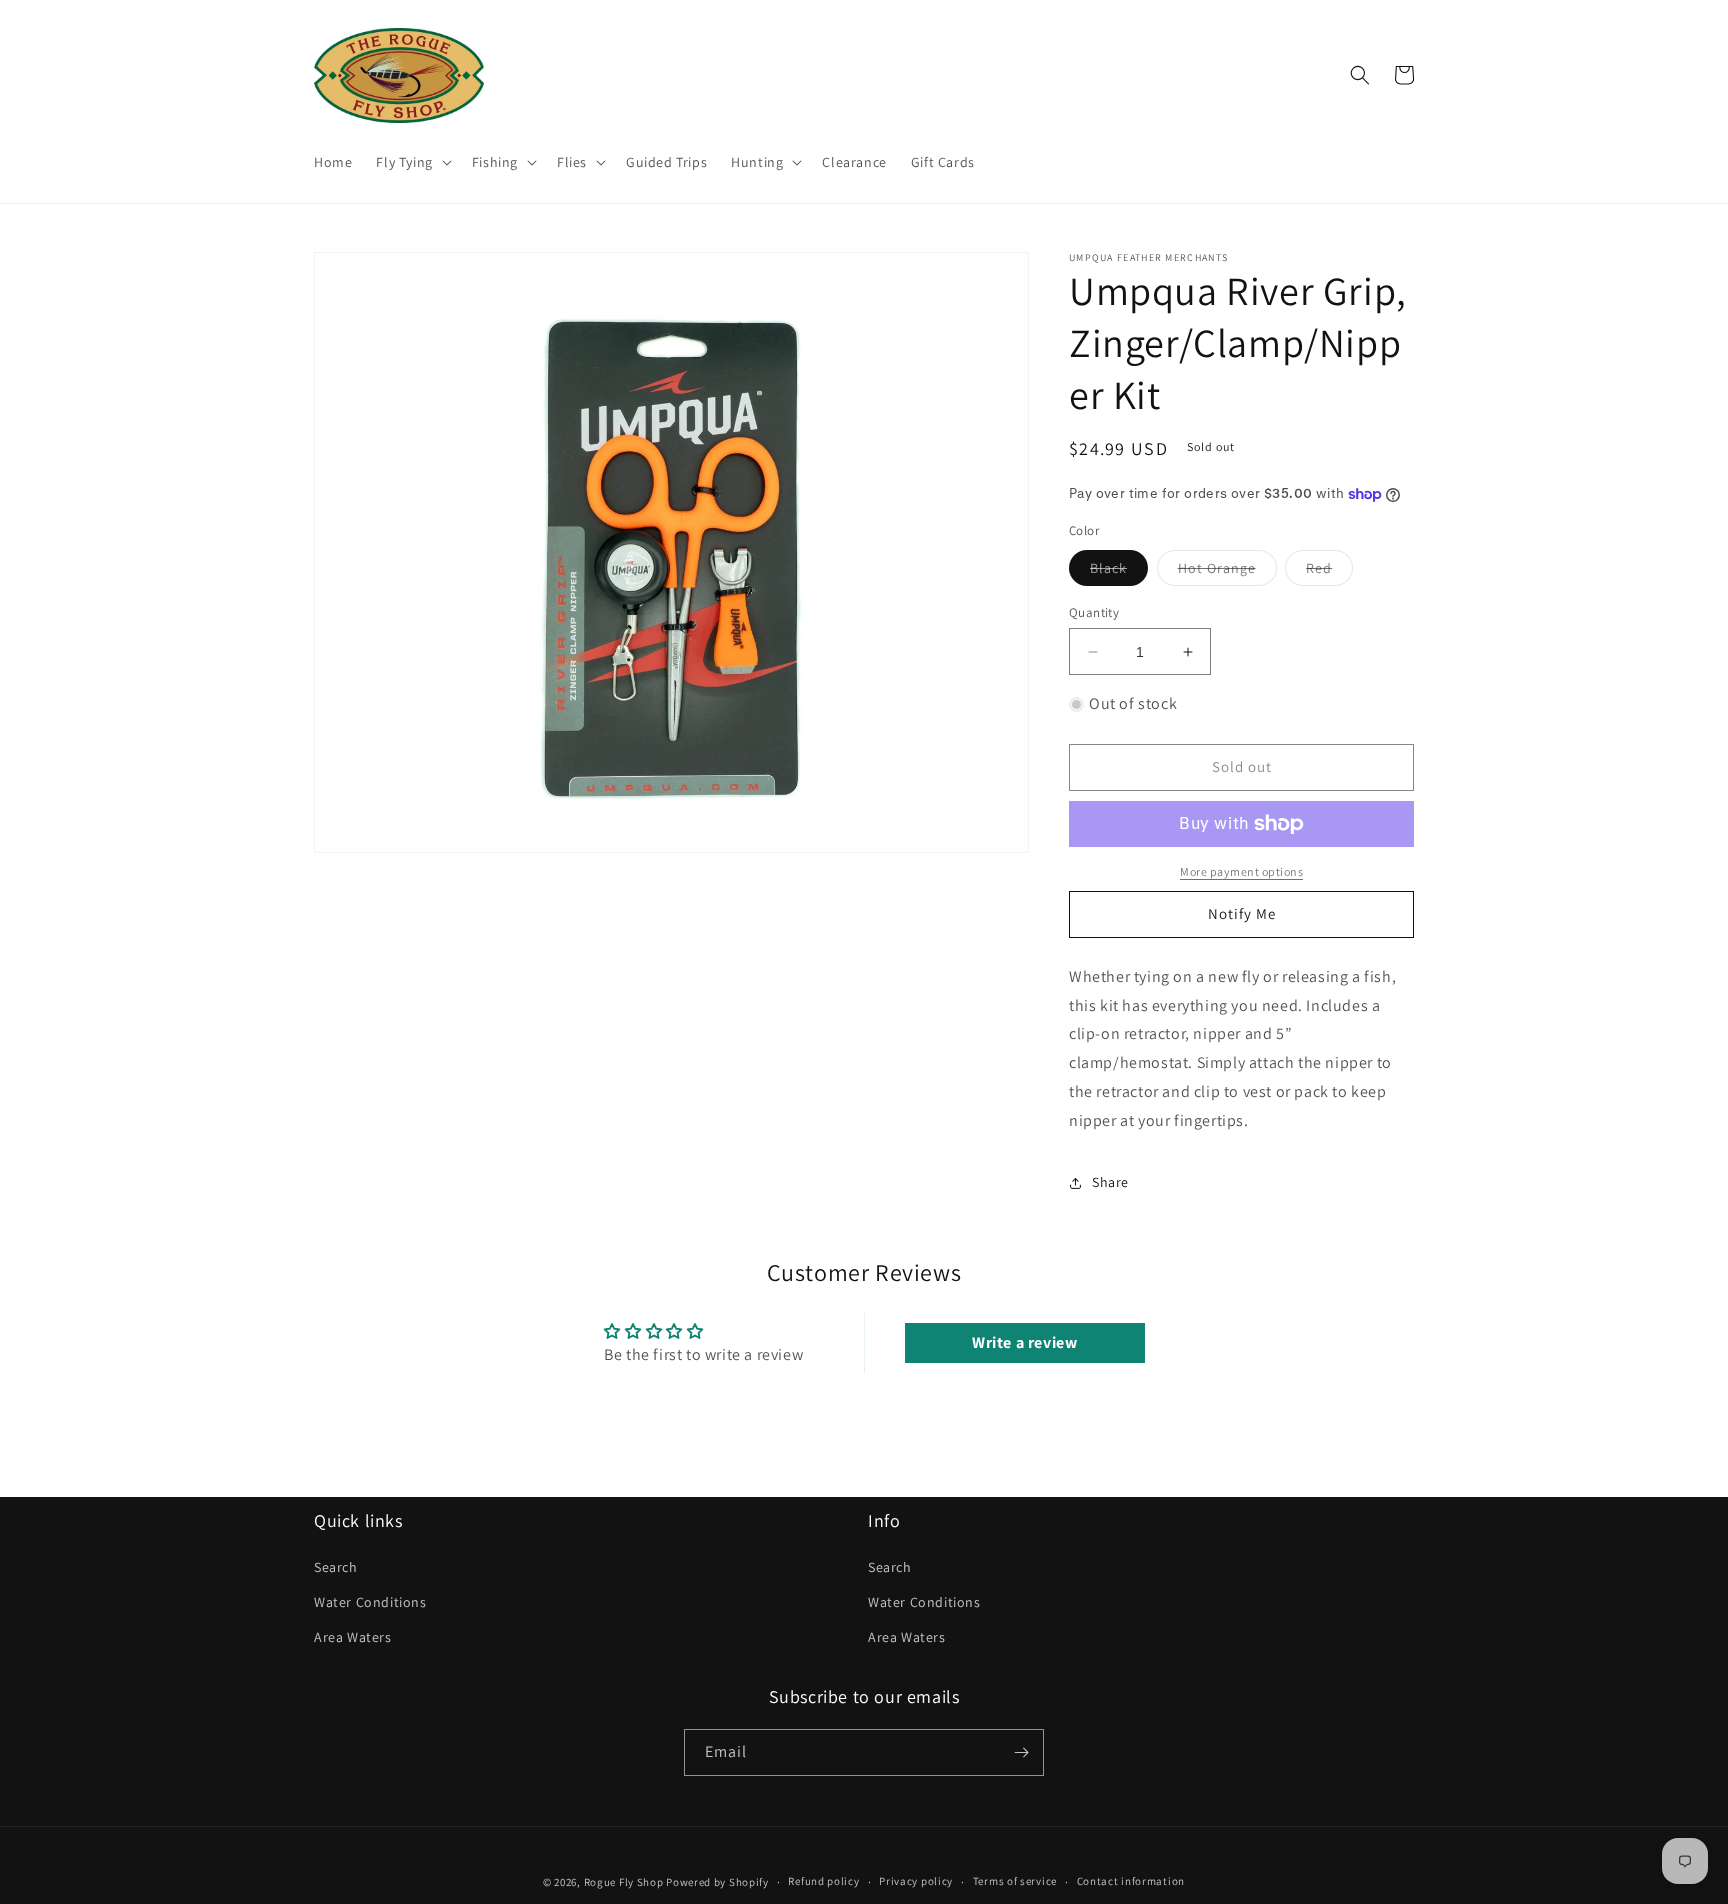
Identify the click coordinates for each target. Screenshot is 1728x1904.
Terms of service (1015, 1881)
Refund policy (823, 1881)
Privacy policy (916, 1881)
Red (1329, 572)
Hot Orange (1227, 572)
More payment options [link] (1241, 871)
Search (336, 1567)
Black (1119, 572)
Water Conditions (370, 1602)
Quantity (1094, 612)
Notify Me (1242, 913)
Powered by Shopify (717, 1882)
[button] (411, 162)
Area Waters (353, 1637)
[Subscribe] (1021, 1752)
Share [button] (1110, 1182)
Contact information (1131, 1881)
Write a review (1024, 1342)
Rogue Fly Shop (624, 1882)
